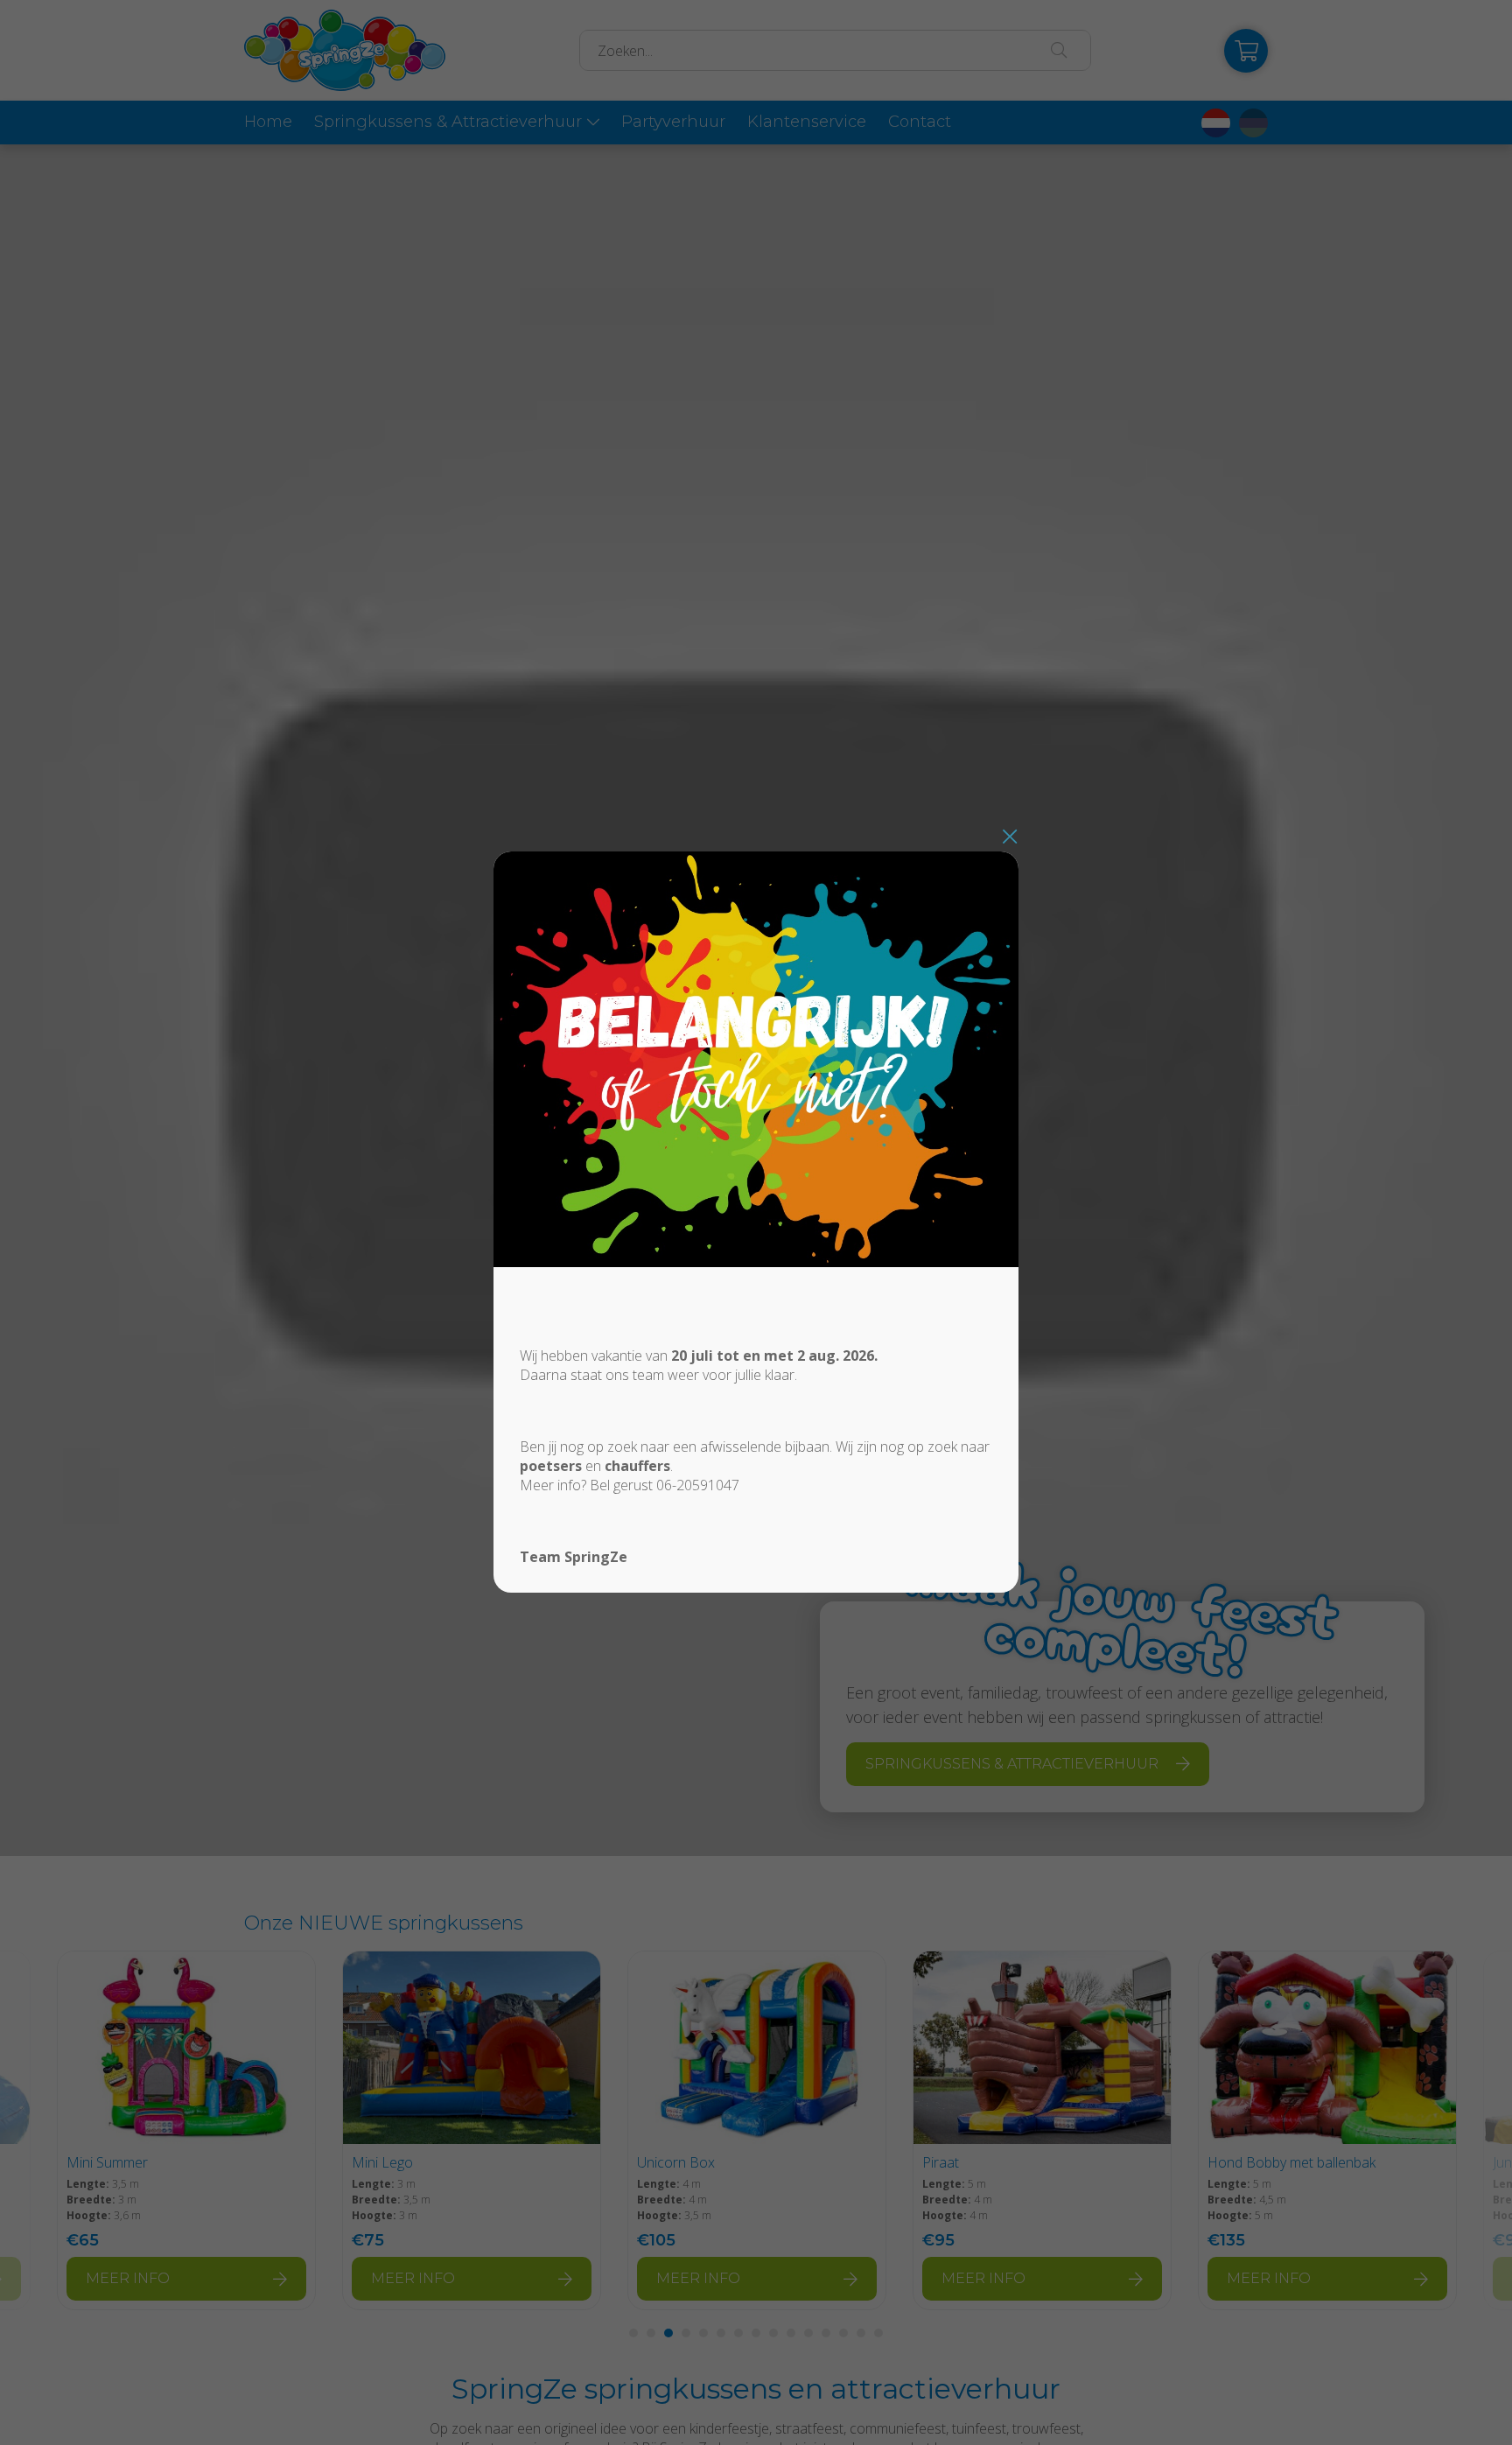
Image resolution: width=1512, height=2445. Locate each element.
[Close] (1010, 836)
